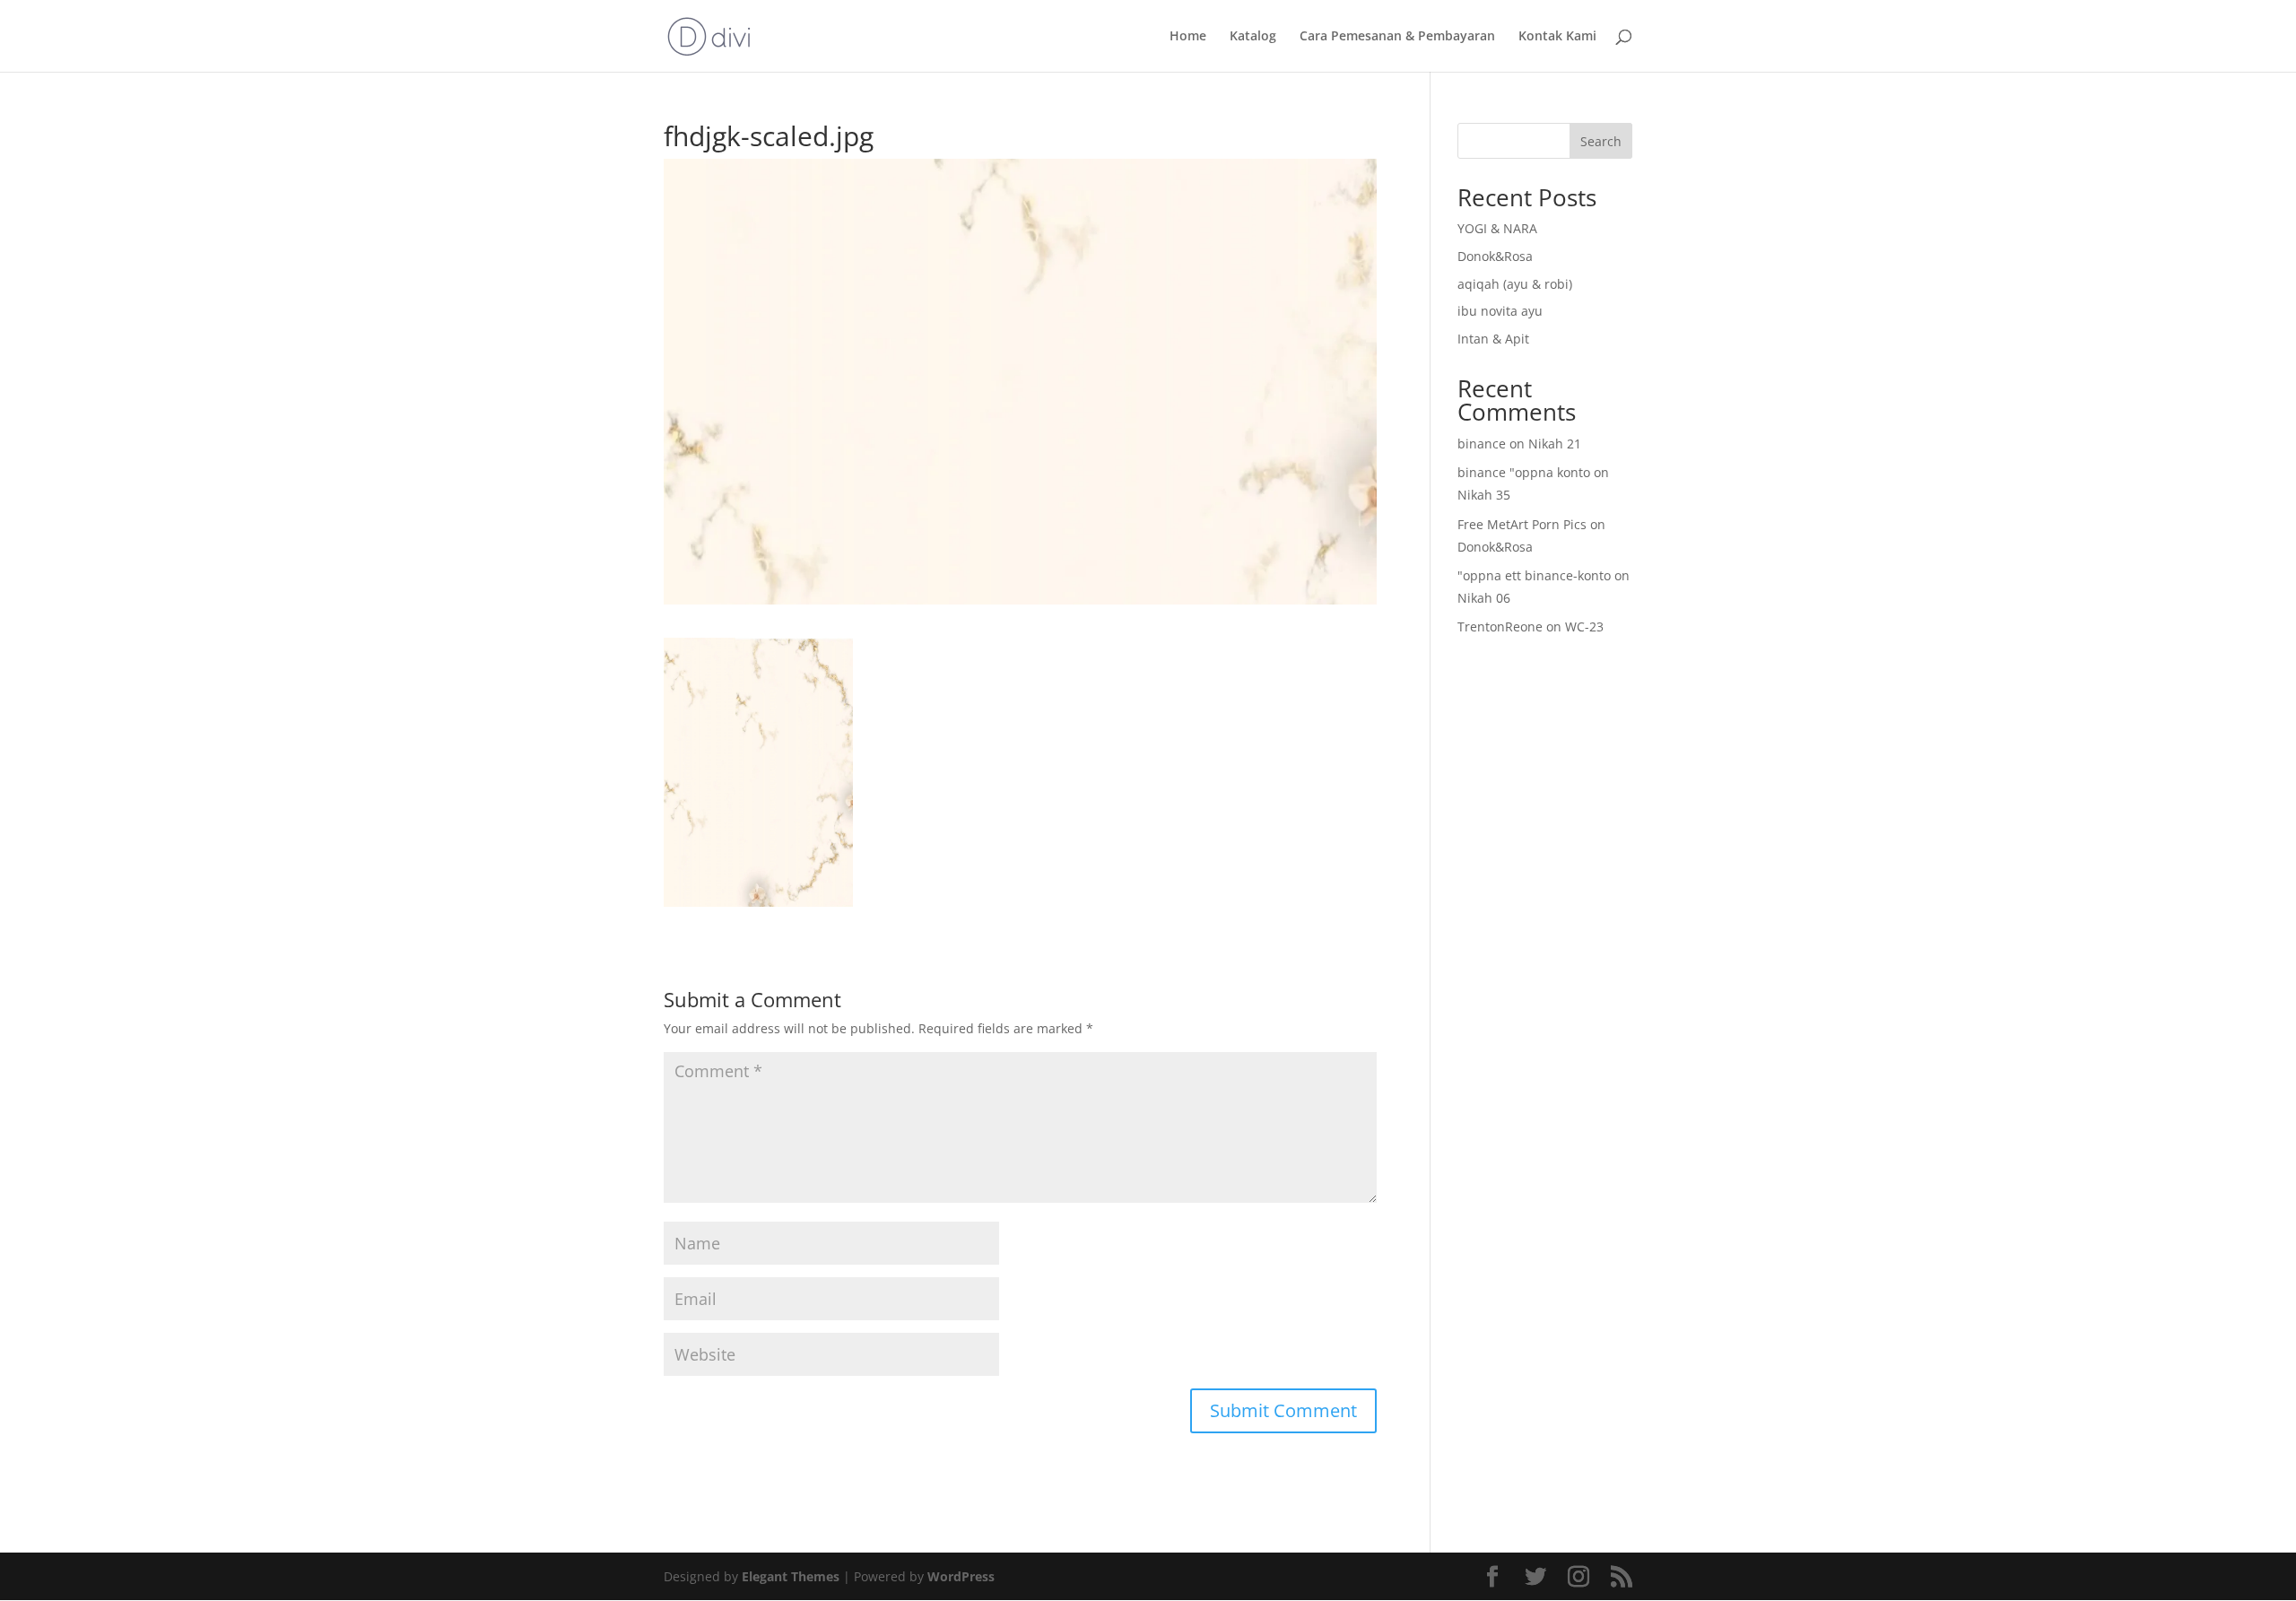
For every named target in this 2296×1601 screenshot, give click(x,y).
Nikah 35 (1484, 495)
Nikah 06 (1484, 598)
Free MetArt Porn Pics (1522, 524)
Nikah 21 (1555, 444)
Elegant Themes (791, 1576)
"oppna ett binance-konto (1534, 575)
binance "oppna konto (1524, 472)
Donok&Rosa (1495, 256)
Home (1188, 37)
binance (1482, 444)
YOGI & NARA (1497, 228)
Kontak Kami (1557, 37)
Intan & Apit (1493, 339)
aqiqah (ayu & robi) (1515, 284)
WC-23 (1584, 626)
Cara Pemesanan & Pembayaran (1397, 37)
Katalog (1253, 37)
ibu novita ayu (1500, 311)
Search (1601, 141)
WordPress (961, 1576)
